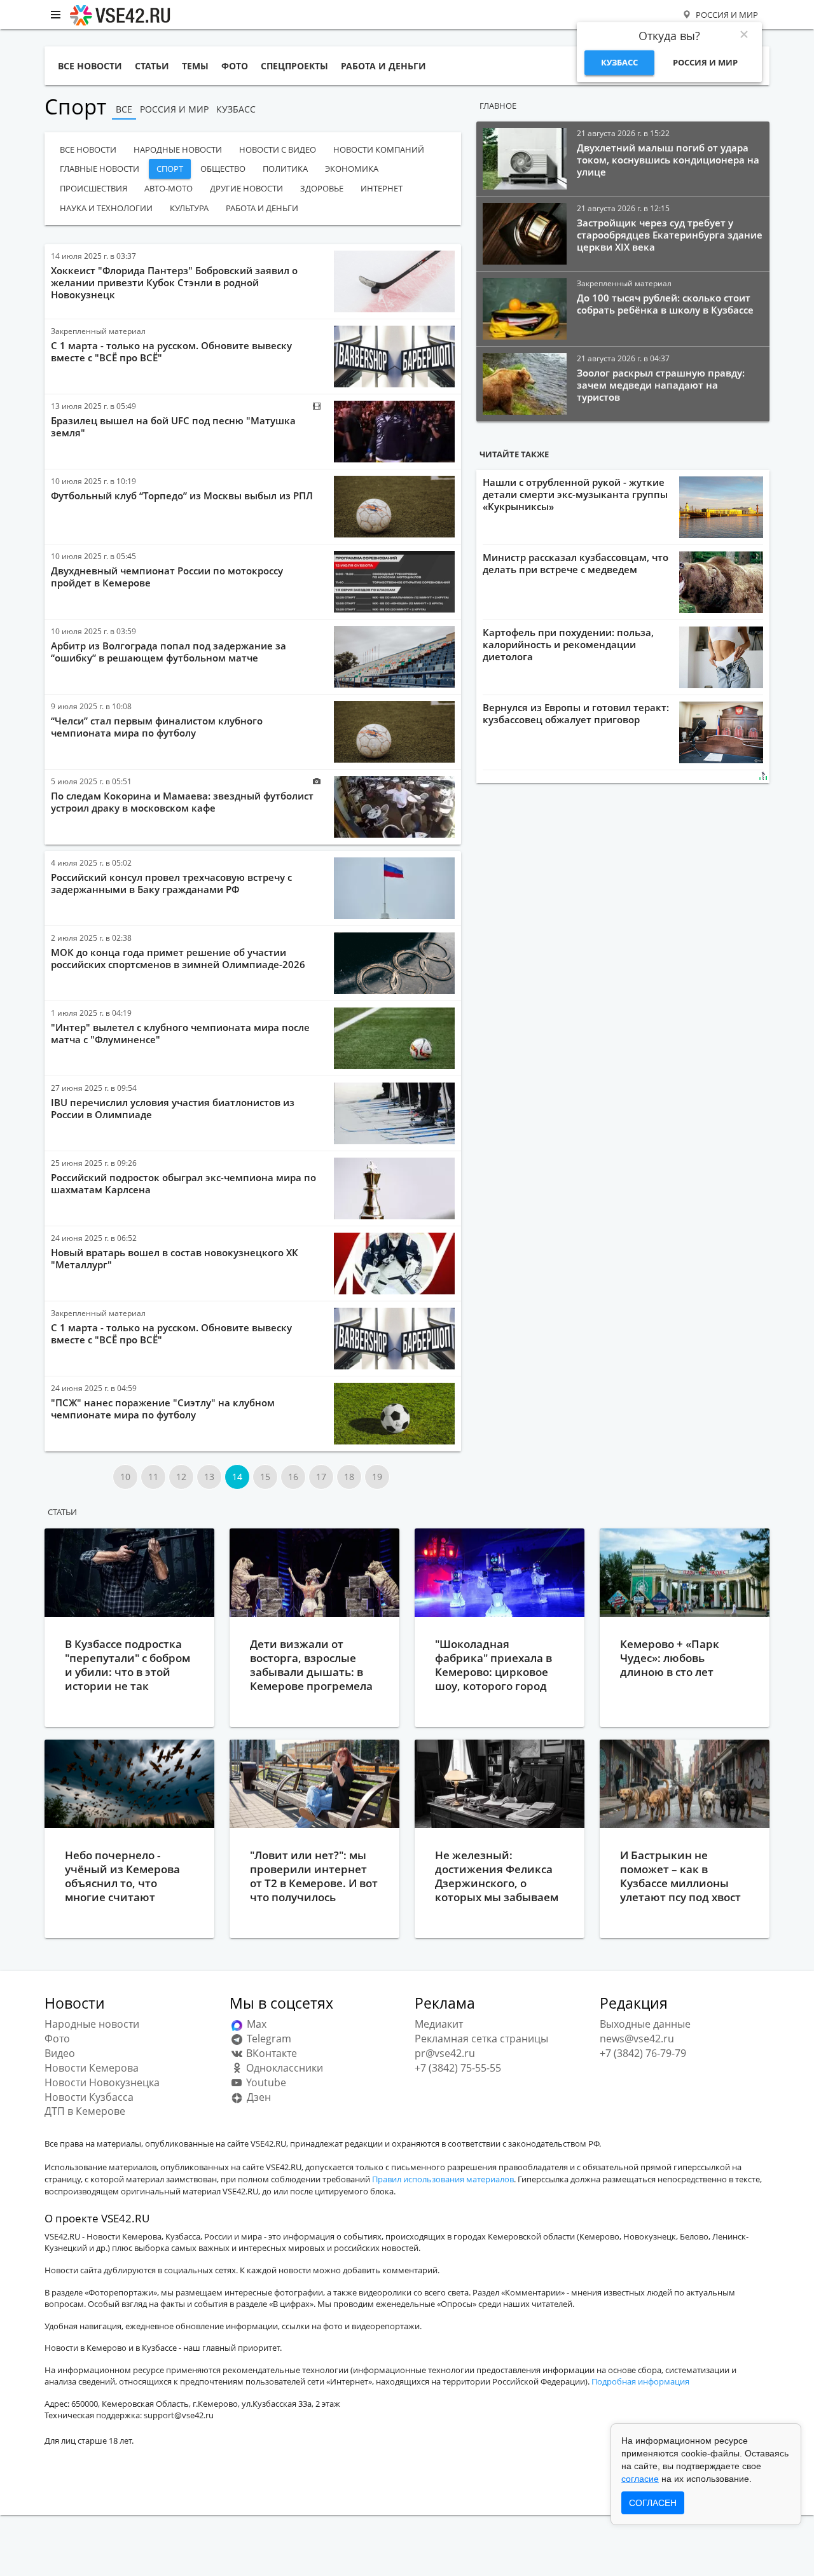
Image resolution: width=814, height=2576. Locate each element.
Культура (189, 208)
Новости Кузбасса (89, 2097)
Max (255, 2024)
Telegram (268, 2039)
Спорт (170, 169)
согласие (640, 2479)
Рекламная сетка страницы (481, 2039)
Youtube (265, 2082)
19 (377, 1477)
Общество (223, 169)
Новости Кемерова (92, 2068)
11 (153, 1477)
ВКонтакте (270, 2053)
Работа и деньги (262, 208)
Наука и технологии (106, 208)
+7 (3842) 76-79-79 (643, 2053)
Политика (285, 169)
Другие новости (246, 188)
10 (125, 1477)
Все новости (88, 149)
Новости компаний (379, 149)
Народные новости (178, 149)
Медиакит (439, 2024)
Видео (60, 2053)
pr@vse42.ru (445, 2053)
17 (321, 1477)
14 (237, 1477)
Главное (498, 106)
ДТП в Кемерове (85, 2111)
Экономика (352, 169)
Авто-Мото (169, 188)
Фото (57, 2039)
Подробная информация (640, 2381)
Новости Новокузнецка (102, 2082)
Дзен (258, 2097)
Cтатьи (62, 1512)
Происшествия (93, 188)
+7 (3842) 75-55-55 (458, 2068)
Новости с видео (278, 149)
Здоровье (322, 188)
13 (209, 1477)
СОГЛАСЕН (653, 2503)
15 (265, 1477)
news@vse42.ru (637, 2039)
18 (349, 1477)
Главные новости (100, 169)
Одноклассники (283, 2068)
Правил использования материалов (443, 2179)
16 (293, 1477)
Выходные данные (645, 2024)
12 (181, 1477)
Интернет (382, 188)
